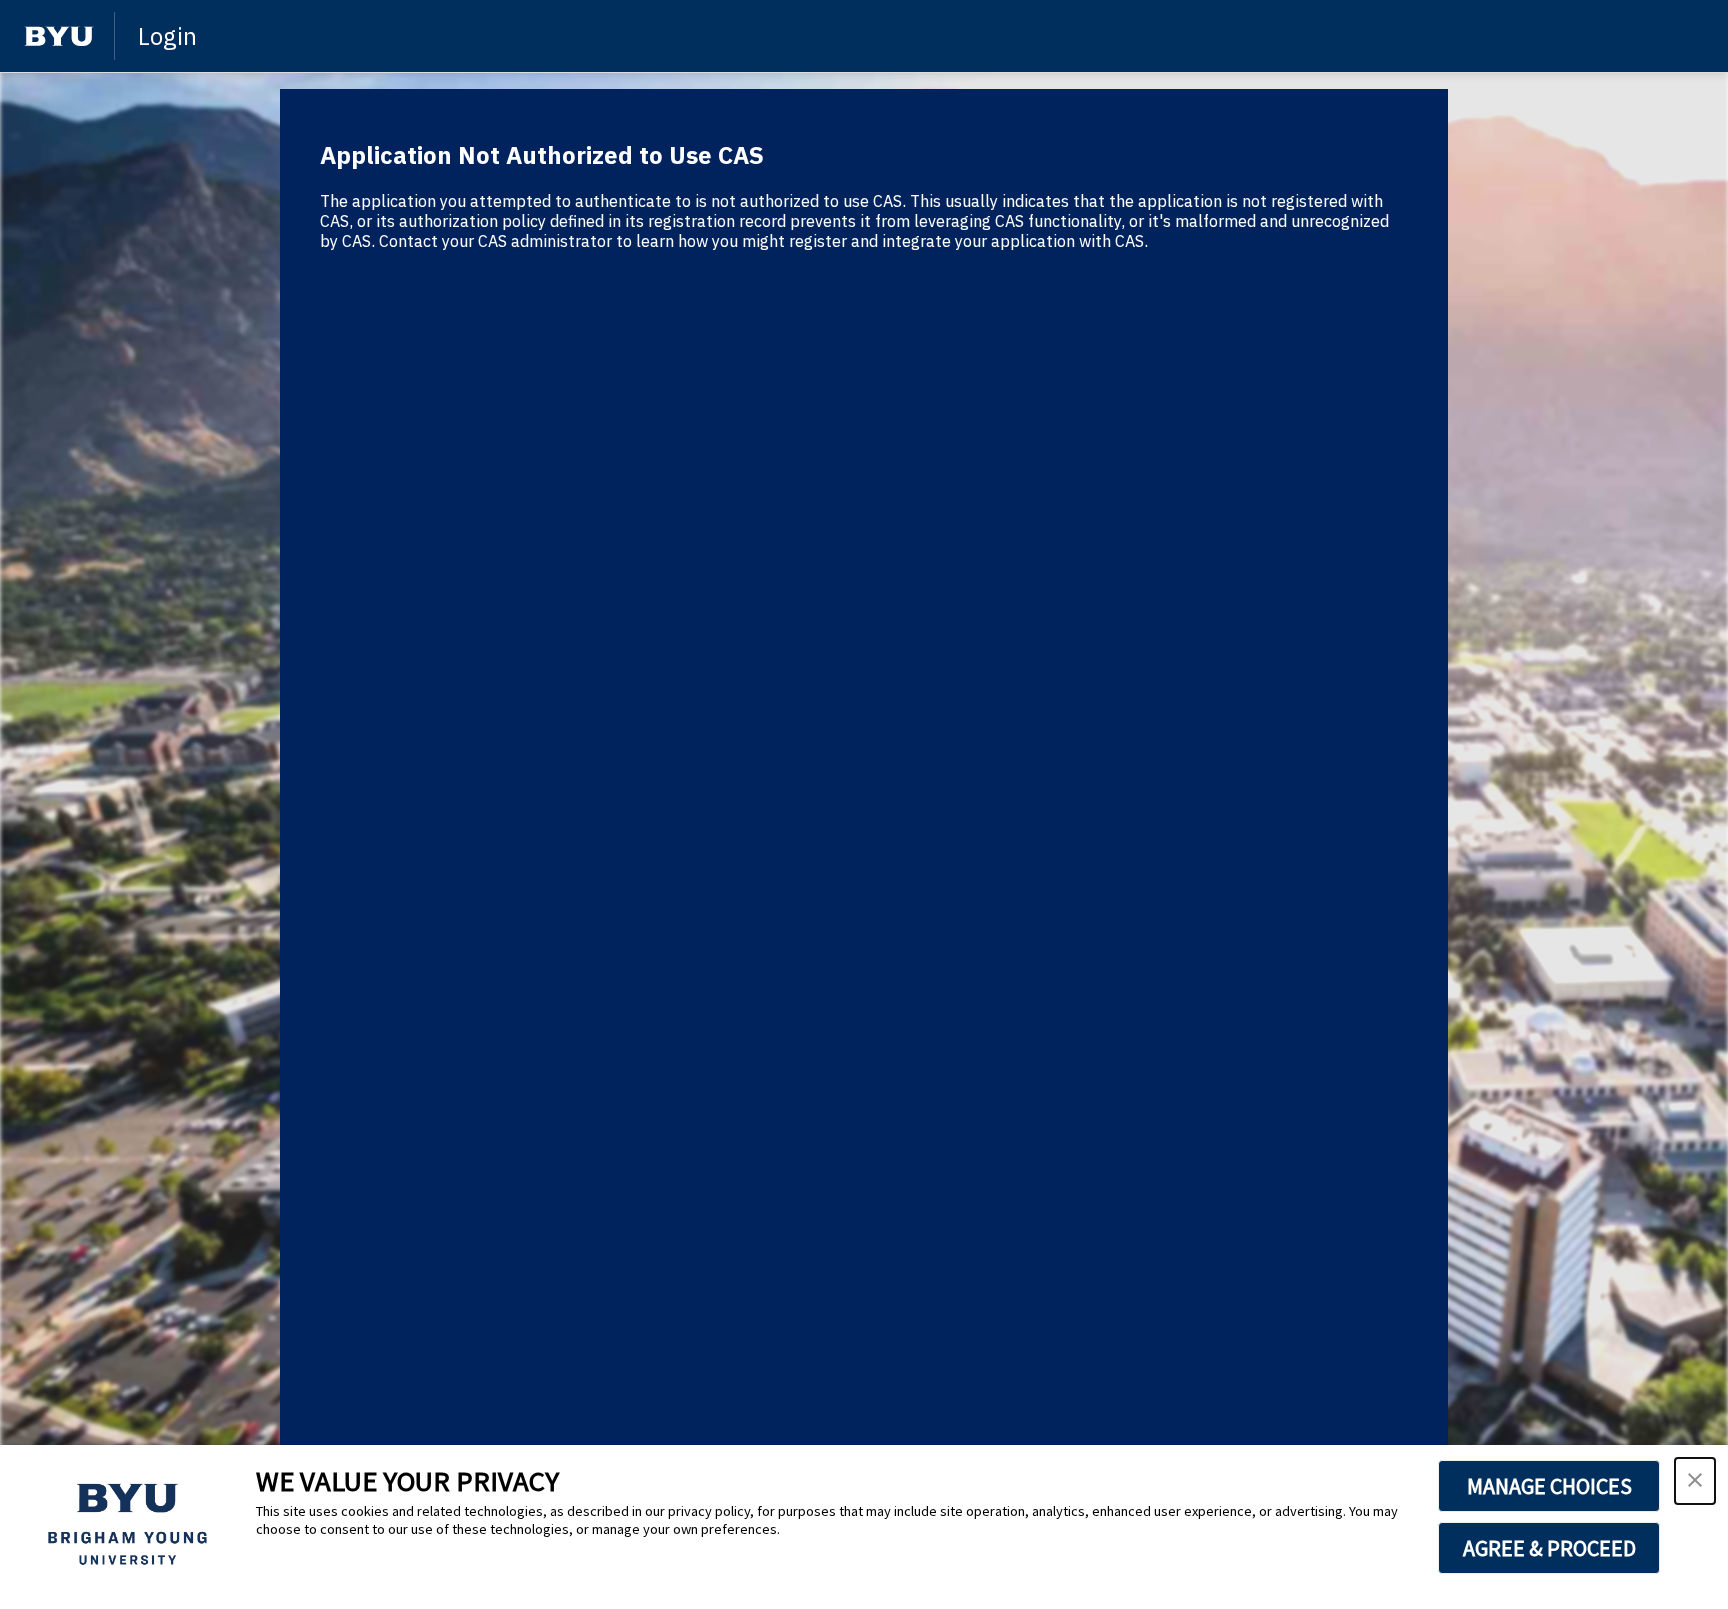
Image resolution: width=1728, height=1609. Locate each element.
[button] (1695, 1481)
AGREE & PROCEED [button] (1549, 1548)
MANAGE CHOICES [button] (1549, 1486)
